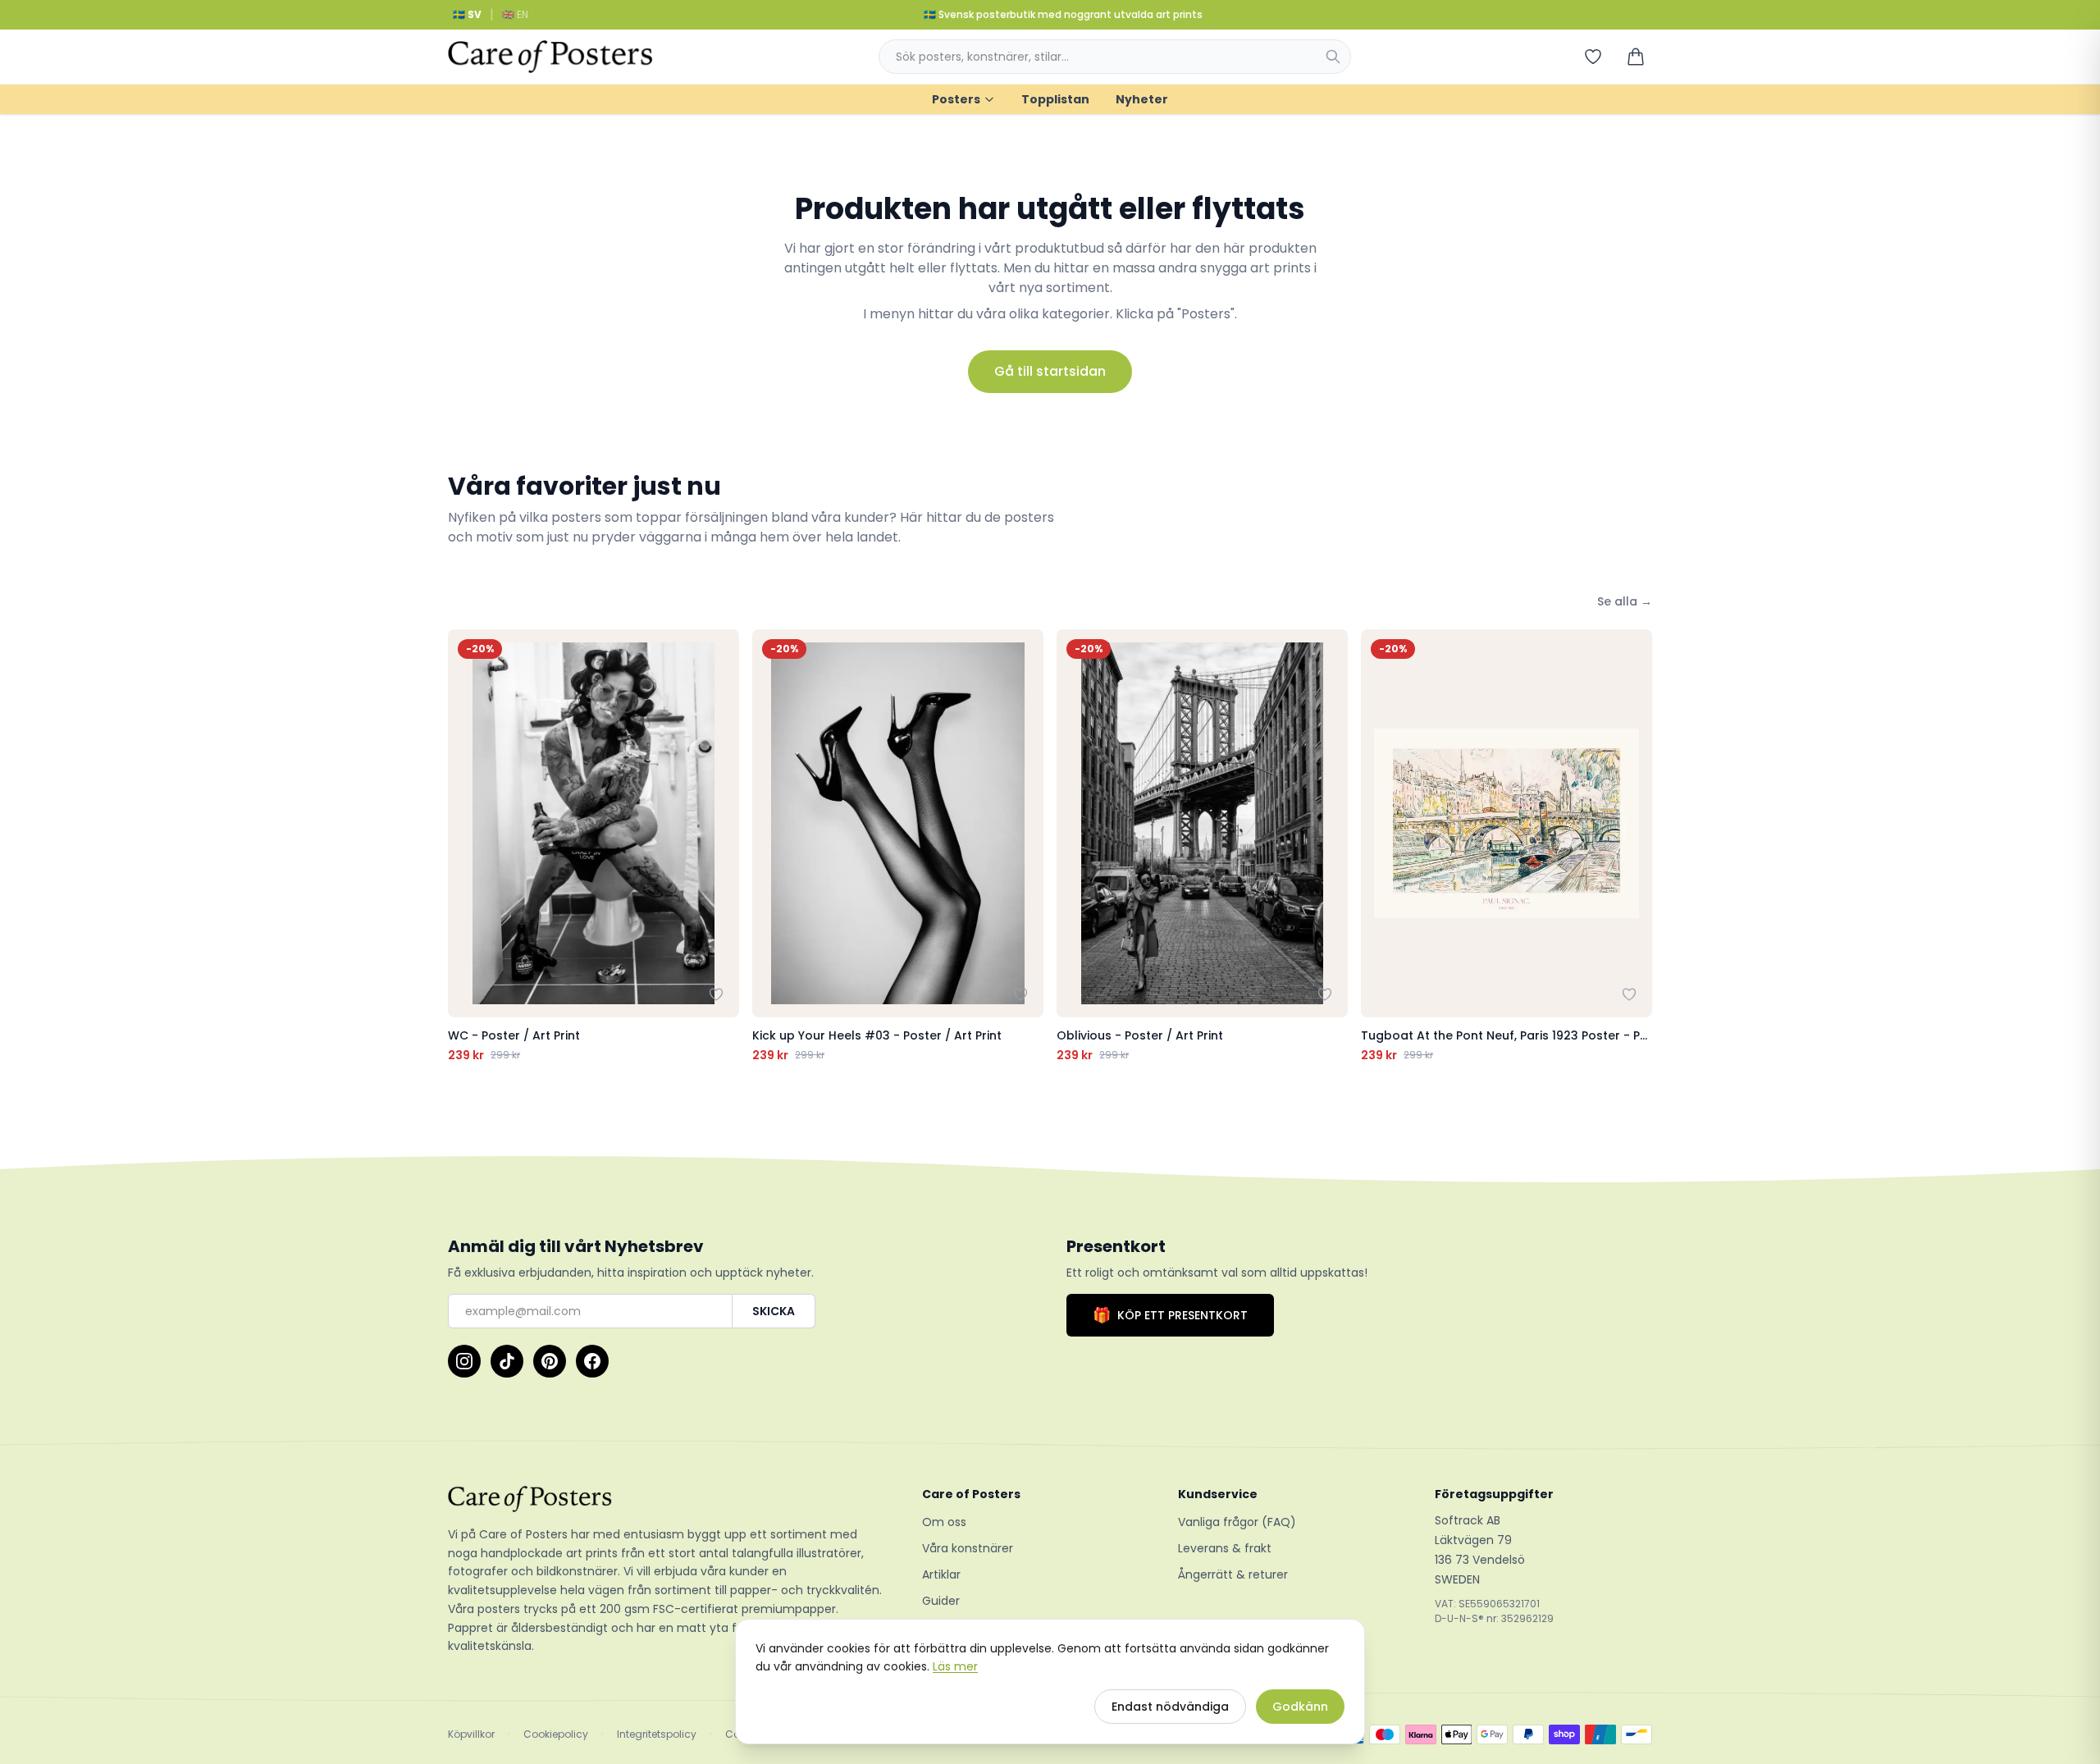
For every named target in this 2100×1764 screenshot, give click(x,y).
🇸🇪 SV (467, 14)
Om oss (944, 1522)
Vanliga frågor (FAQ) (1237, 1522)
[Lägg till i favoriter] (716, 994)
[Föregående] (464, 847)
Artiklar (941, 1574)
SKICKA (774, 1311)
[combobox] (1115, 57)
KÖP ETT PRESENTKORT (1170, 1315)
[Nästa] (1636, 847)
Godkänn (1300, 1707)
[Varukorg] (1636, 57)
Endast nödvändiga (1170, 1707)
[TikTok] (507, 1361)
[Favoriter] (1593, 57)
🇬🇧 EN (515, 14)
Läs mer (955, 1666)
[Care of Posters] (665, 1499)
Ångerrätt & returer (1233, 1574)
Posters (956, 99)
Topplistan (1055, 99)
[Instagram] (464, 1361)
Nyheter (1142, 99)
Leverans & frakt (1225, 1548)
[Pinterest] (550, 1361)
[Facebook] (592, 1361)
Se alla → (1625, 601)
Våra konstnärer (968, 1548)
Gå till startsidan (1050, 371)
